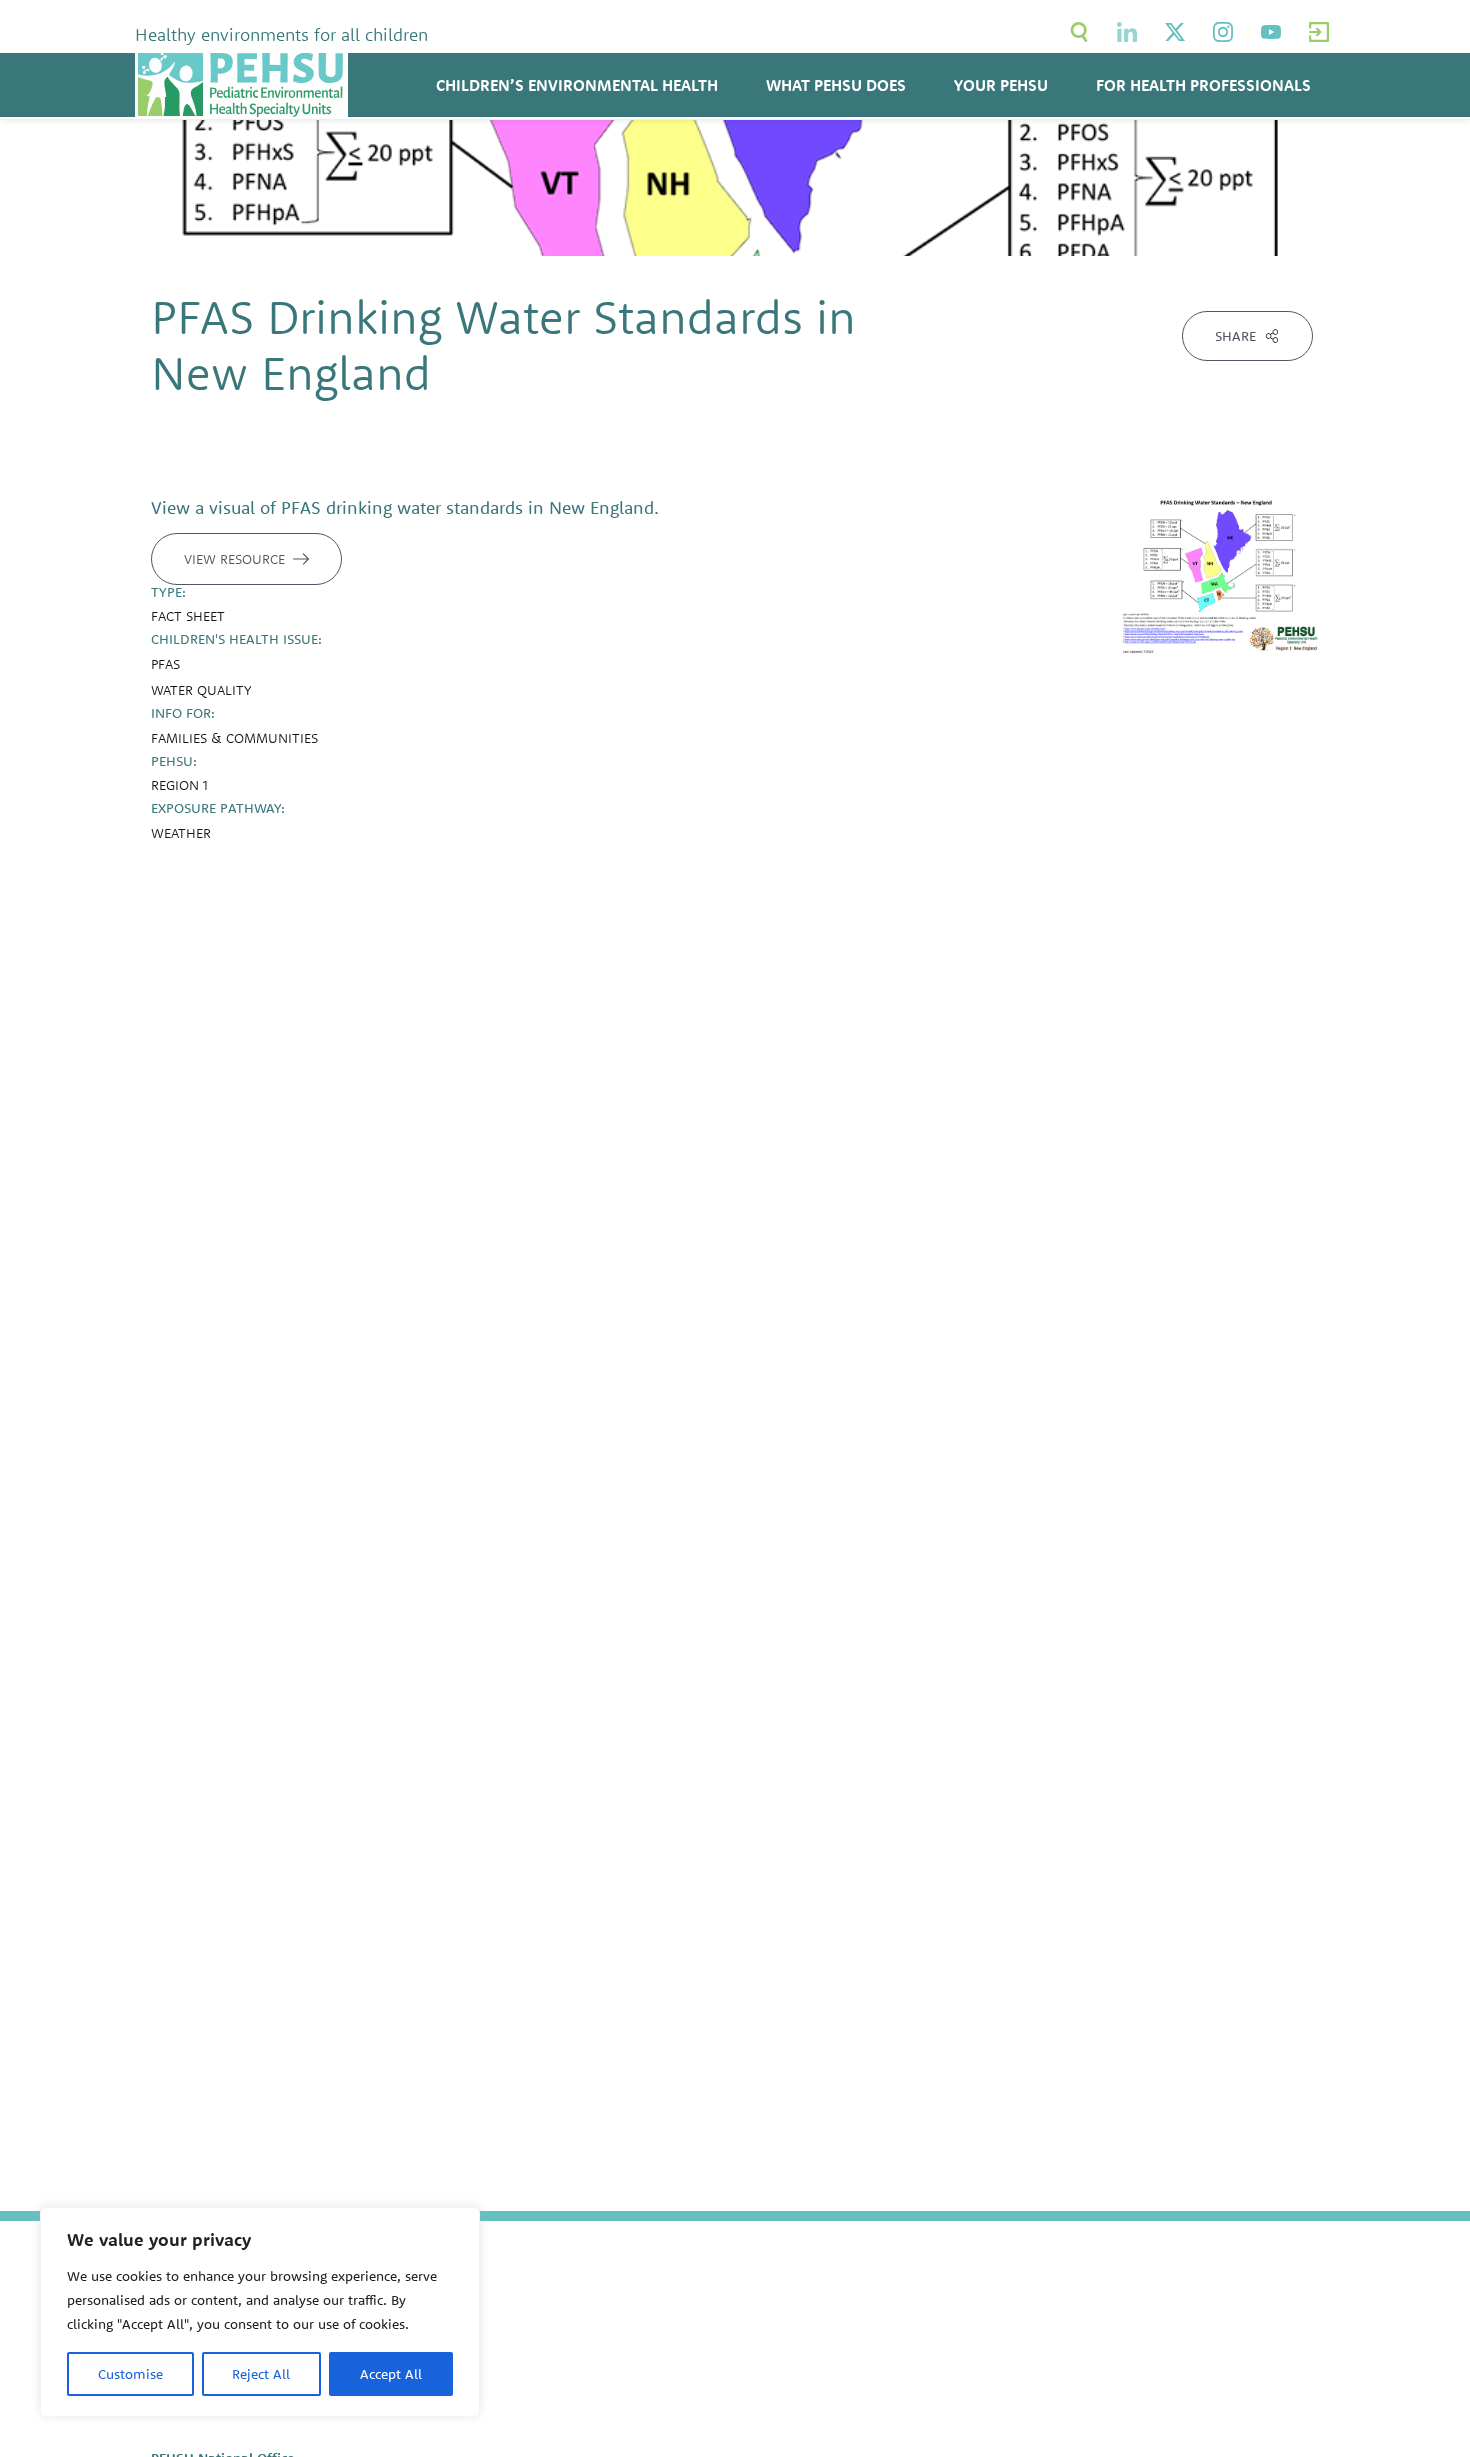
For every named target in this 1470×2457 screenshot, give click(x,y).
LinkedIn (1127, 32)
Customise (130, 2374)
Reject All (261, 2374)
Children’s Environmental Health (577, 85)
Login (1319, 32)
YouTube (1271, 32)
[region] (260, 2312)
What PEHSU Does (836, 85)
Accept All (391, 2374)
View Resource (234, 559)
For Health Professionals (1203, 85)
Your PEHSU (1001, 85)
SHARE (1235, 336)
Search (1079, 32)
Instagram (1223, 32)
